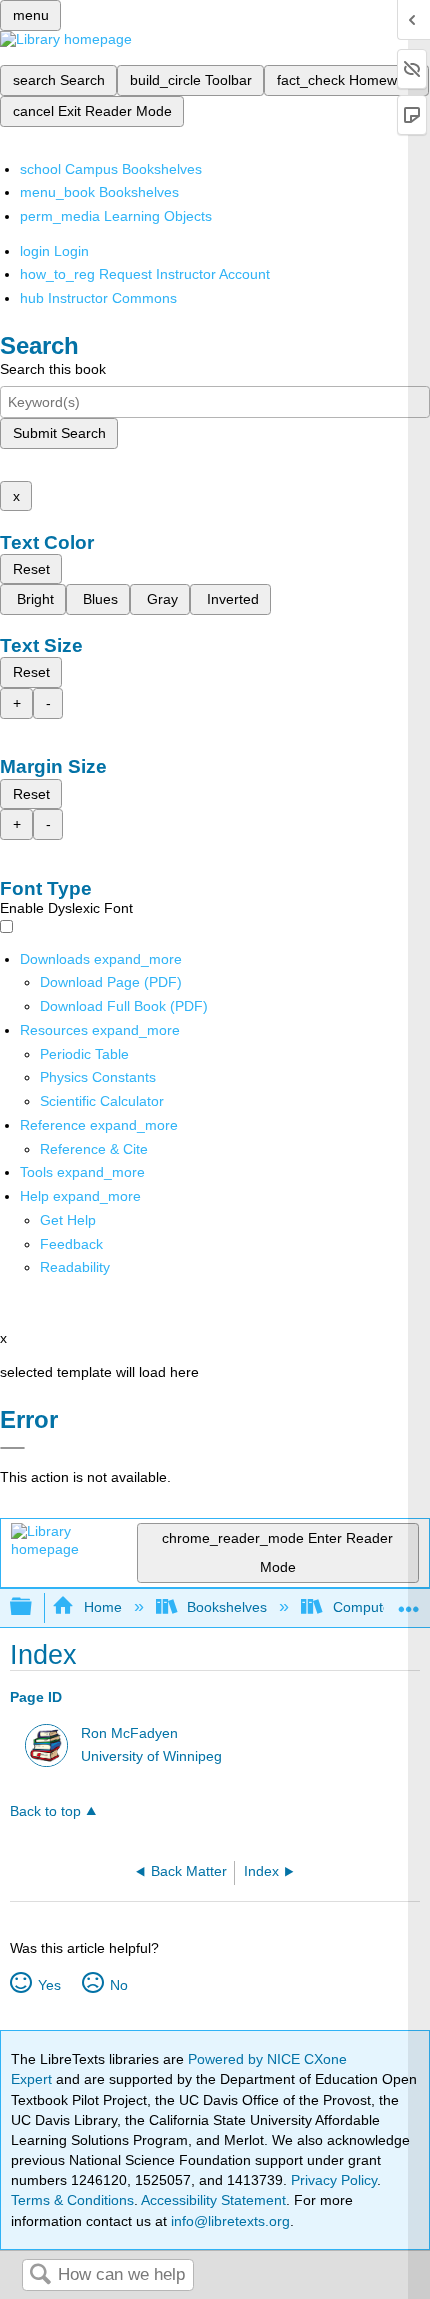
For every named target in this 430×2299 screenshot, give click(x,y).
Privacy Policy (334, 2180)
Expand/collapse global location (409, 1601)
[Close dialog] (12, 1448)
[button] (71, 1244)
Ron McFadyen (129, 1733)
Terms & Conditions (72, 2200)
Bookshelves (227, 1607)
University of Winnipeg (151, 1756)
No (118, 1985)
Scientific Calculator (102, 1101)
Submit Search (59, 433)
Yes (49, 1985)
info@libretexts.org (228, 2221)
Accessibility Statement (213, 2200)
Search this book (53, 369)
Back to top (45, 1811)
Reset (31, 569)
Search (40, 2275)
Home (102, 1607)
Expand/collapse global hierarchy (34, 1607)
